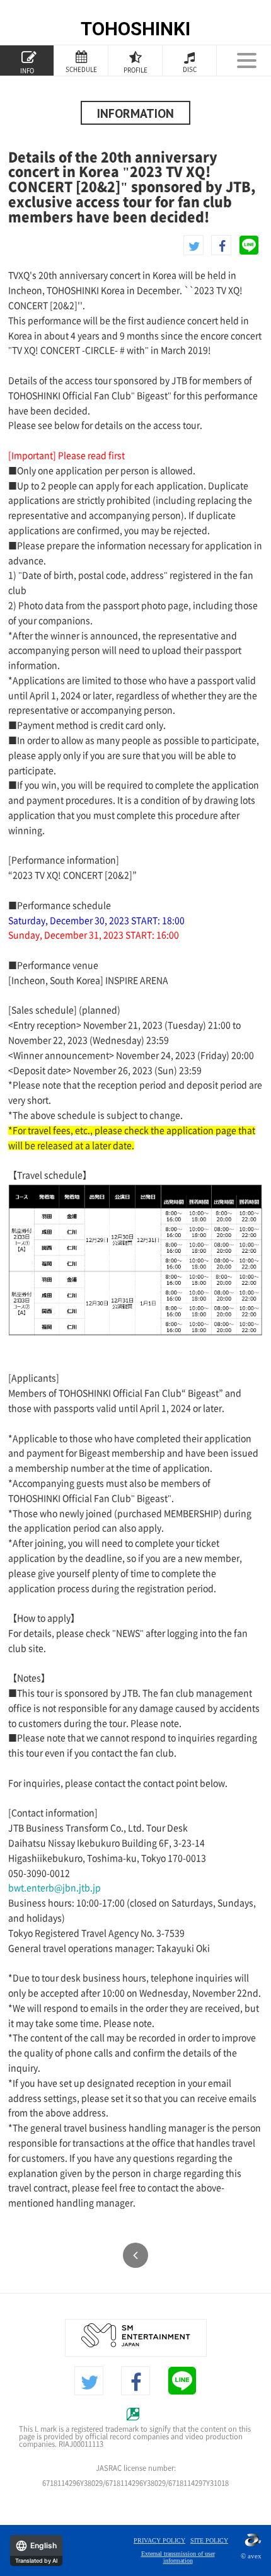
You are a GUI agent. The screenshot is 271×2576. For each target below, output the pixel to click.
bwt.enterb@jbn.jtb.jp (55, 1888)
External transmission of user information (178, 2557)
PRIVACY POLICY (159, 2540)
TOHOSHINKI (135, 29)
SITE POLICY (209, 2540)
